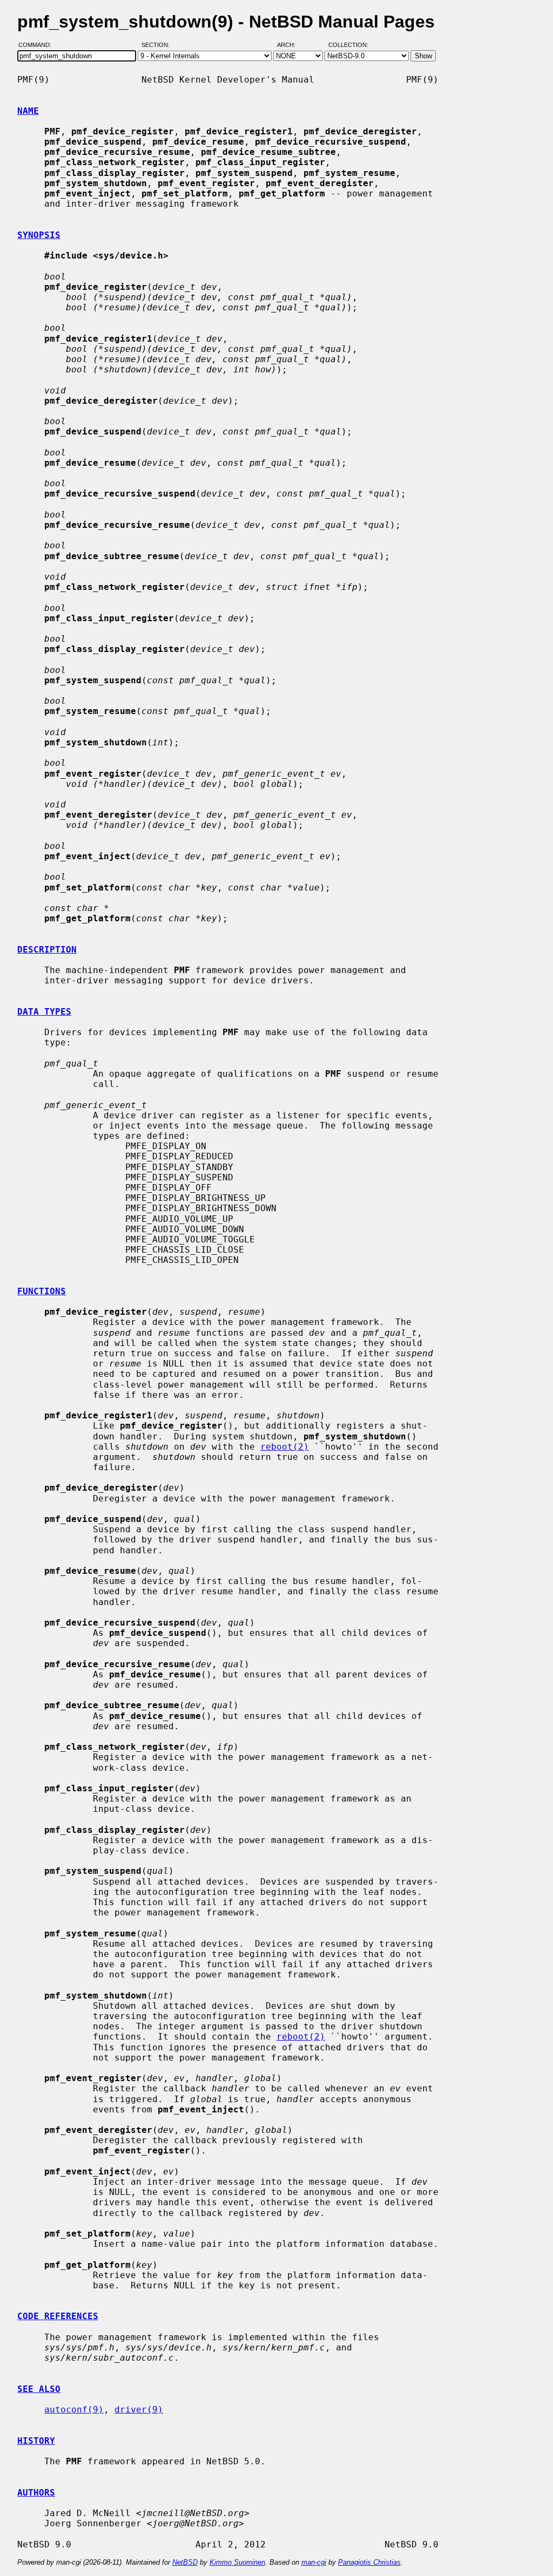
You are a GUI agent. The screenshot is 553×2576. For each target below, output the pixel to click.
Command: (38, 45)
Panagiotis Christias (369, 2562)
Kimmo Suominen (237, 2562)
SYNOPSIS (39, 235)
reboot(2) (285, 1447)
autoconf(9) (74, 2410)
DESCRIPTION (47, 950)
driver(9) (139, 2410)
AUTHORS (36, 2493)
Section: (158, 45)
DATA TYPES (44, 1012)
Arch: (291, 45)
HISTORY (36, 2441)
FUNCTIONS (42, 1291)
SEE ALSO (39, 2389)
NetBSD (185, 2562)
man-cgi (314, 2562)
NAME (28, 111)
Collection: (348, 45)
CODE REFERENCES (58, 2316)
